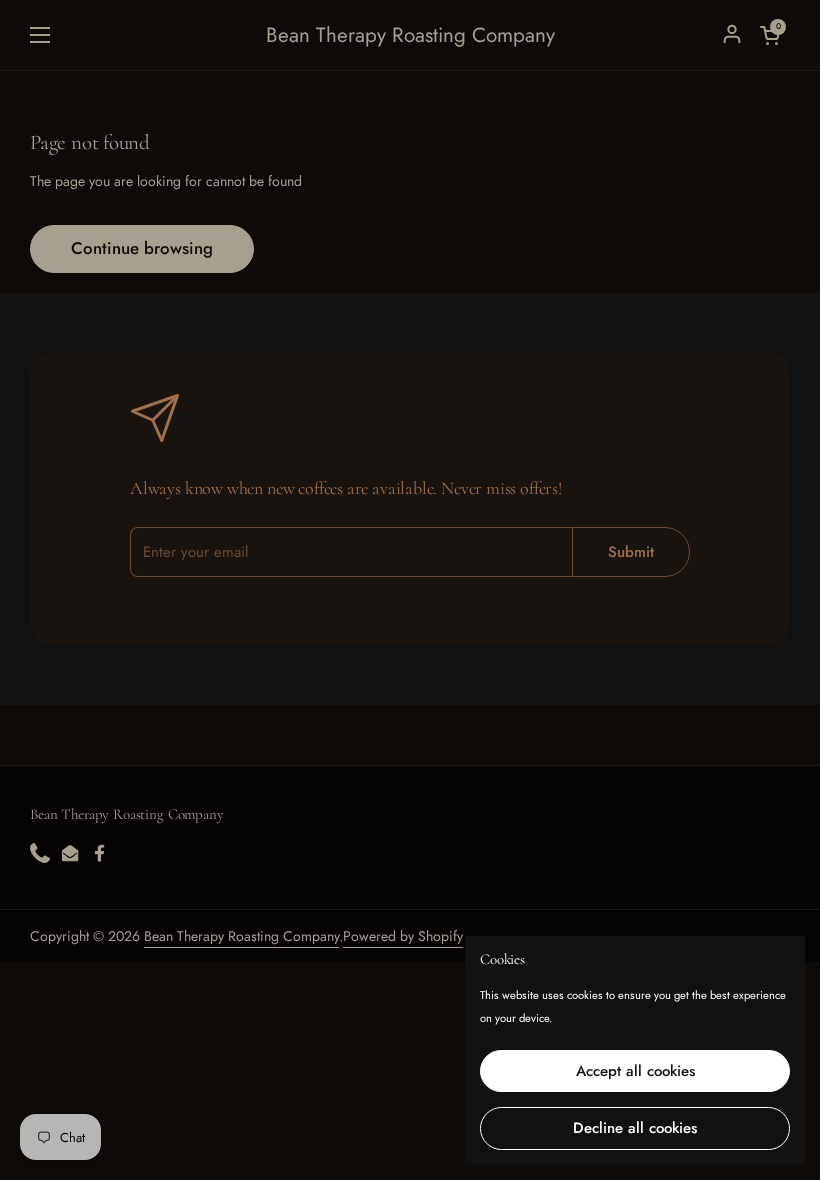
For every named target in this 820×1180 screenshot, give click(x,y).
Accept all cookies (635, 1071)
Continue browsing (142, 248)
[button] (770, 35)
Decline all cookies (635, 1128)
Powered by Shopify (403, 936)
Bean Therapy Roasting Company (410, 35)
